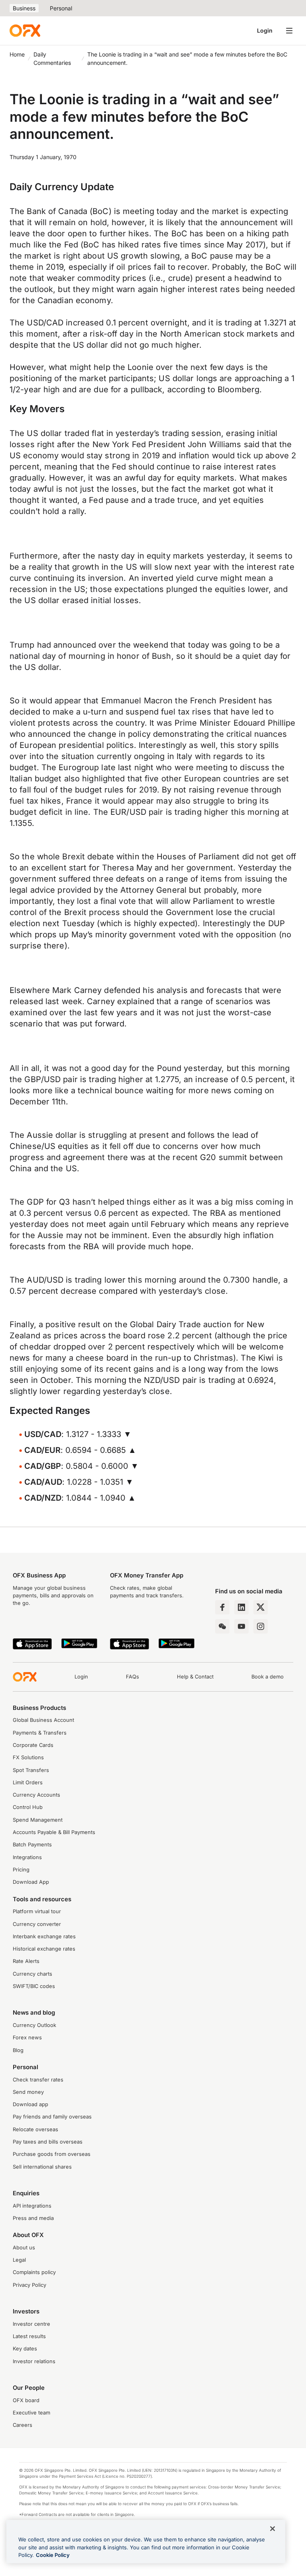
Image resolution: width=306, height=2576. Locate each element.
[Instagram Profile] (261, 1626)
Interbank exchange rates (44, 1936)
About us (24, 2248)
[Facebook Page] (222, 1607)
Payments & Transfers (40, 1733)
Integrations (27, 1857)
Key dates (25, 2349)
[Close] (273, 2529)
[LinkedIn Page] (241, 1607)
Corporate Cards (33, 1745)
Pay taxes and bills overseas (48, 2142)
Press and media (33, 2218)
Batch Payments (32, 1845)
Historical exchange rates (44, 1949)
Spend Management (38, 1820)
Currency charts (32, 1974)
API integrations (32, 2206)
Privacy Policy (29, 2285)
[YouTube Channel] (241, 1626)
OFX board (26, 2400)
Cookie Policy (53, 2555)
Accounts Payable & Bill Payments (54, 1832)
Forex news (27, 2038)
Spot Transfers (31, 1770)
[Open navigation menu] (289, 31)
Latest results (29, 2336)
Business (24, 8)
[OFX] (25, 31)
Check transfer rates (38, 2080)
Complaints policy (34, 2272)
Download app (30, 2104)
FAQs (132, 1677)
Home (17, 54)
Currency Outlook (34, 2025)
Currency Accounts (36, 1795)
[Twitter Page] (261, 1607)
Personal (61, 8)
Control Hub (28, 1807)
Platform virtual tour (37, 1911)
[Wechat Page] (222, 1626)
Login (265, 30)
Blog (18, 2050)
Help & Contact (195, 1677)
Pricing (21, 1870)
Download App (31, 1882)
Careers (23, 2425)
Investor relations (34, 2361)
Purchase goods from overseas (52, 2154)
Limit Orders (28, 1783)
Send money (28, 2092)
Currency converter (37, 1924)
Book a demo (268, 1677)
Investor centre (31, 2324)
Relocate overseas (35, 2129)
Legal (19, 2260)
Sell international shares (42, 2167)
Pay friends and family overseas (52, 2117)
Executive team (31, 2413)
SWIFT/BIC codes (34, 1986)
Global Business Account (43, 1720)
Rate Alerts (26, 1961)
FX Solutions (28, 1757)
